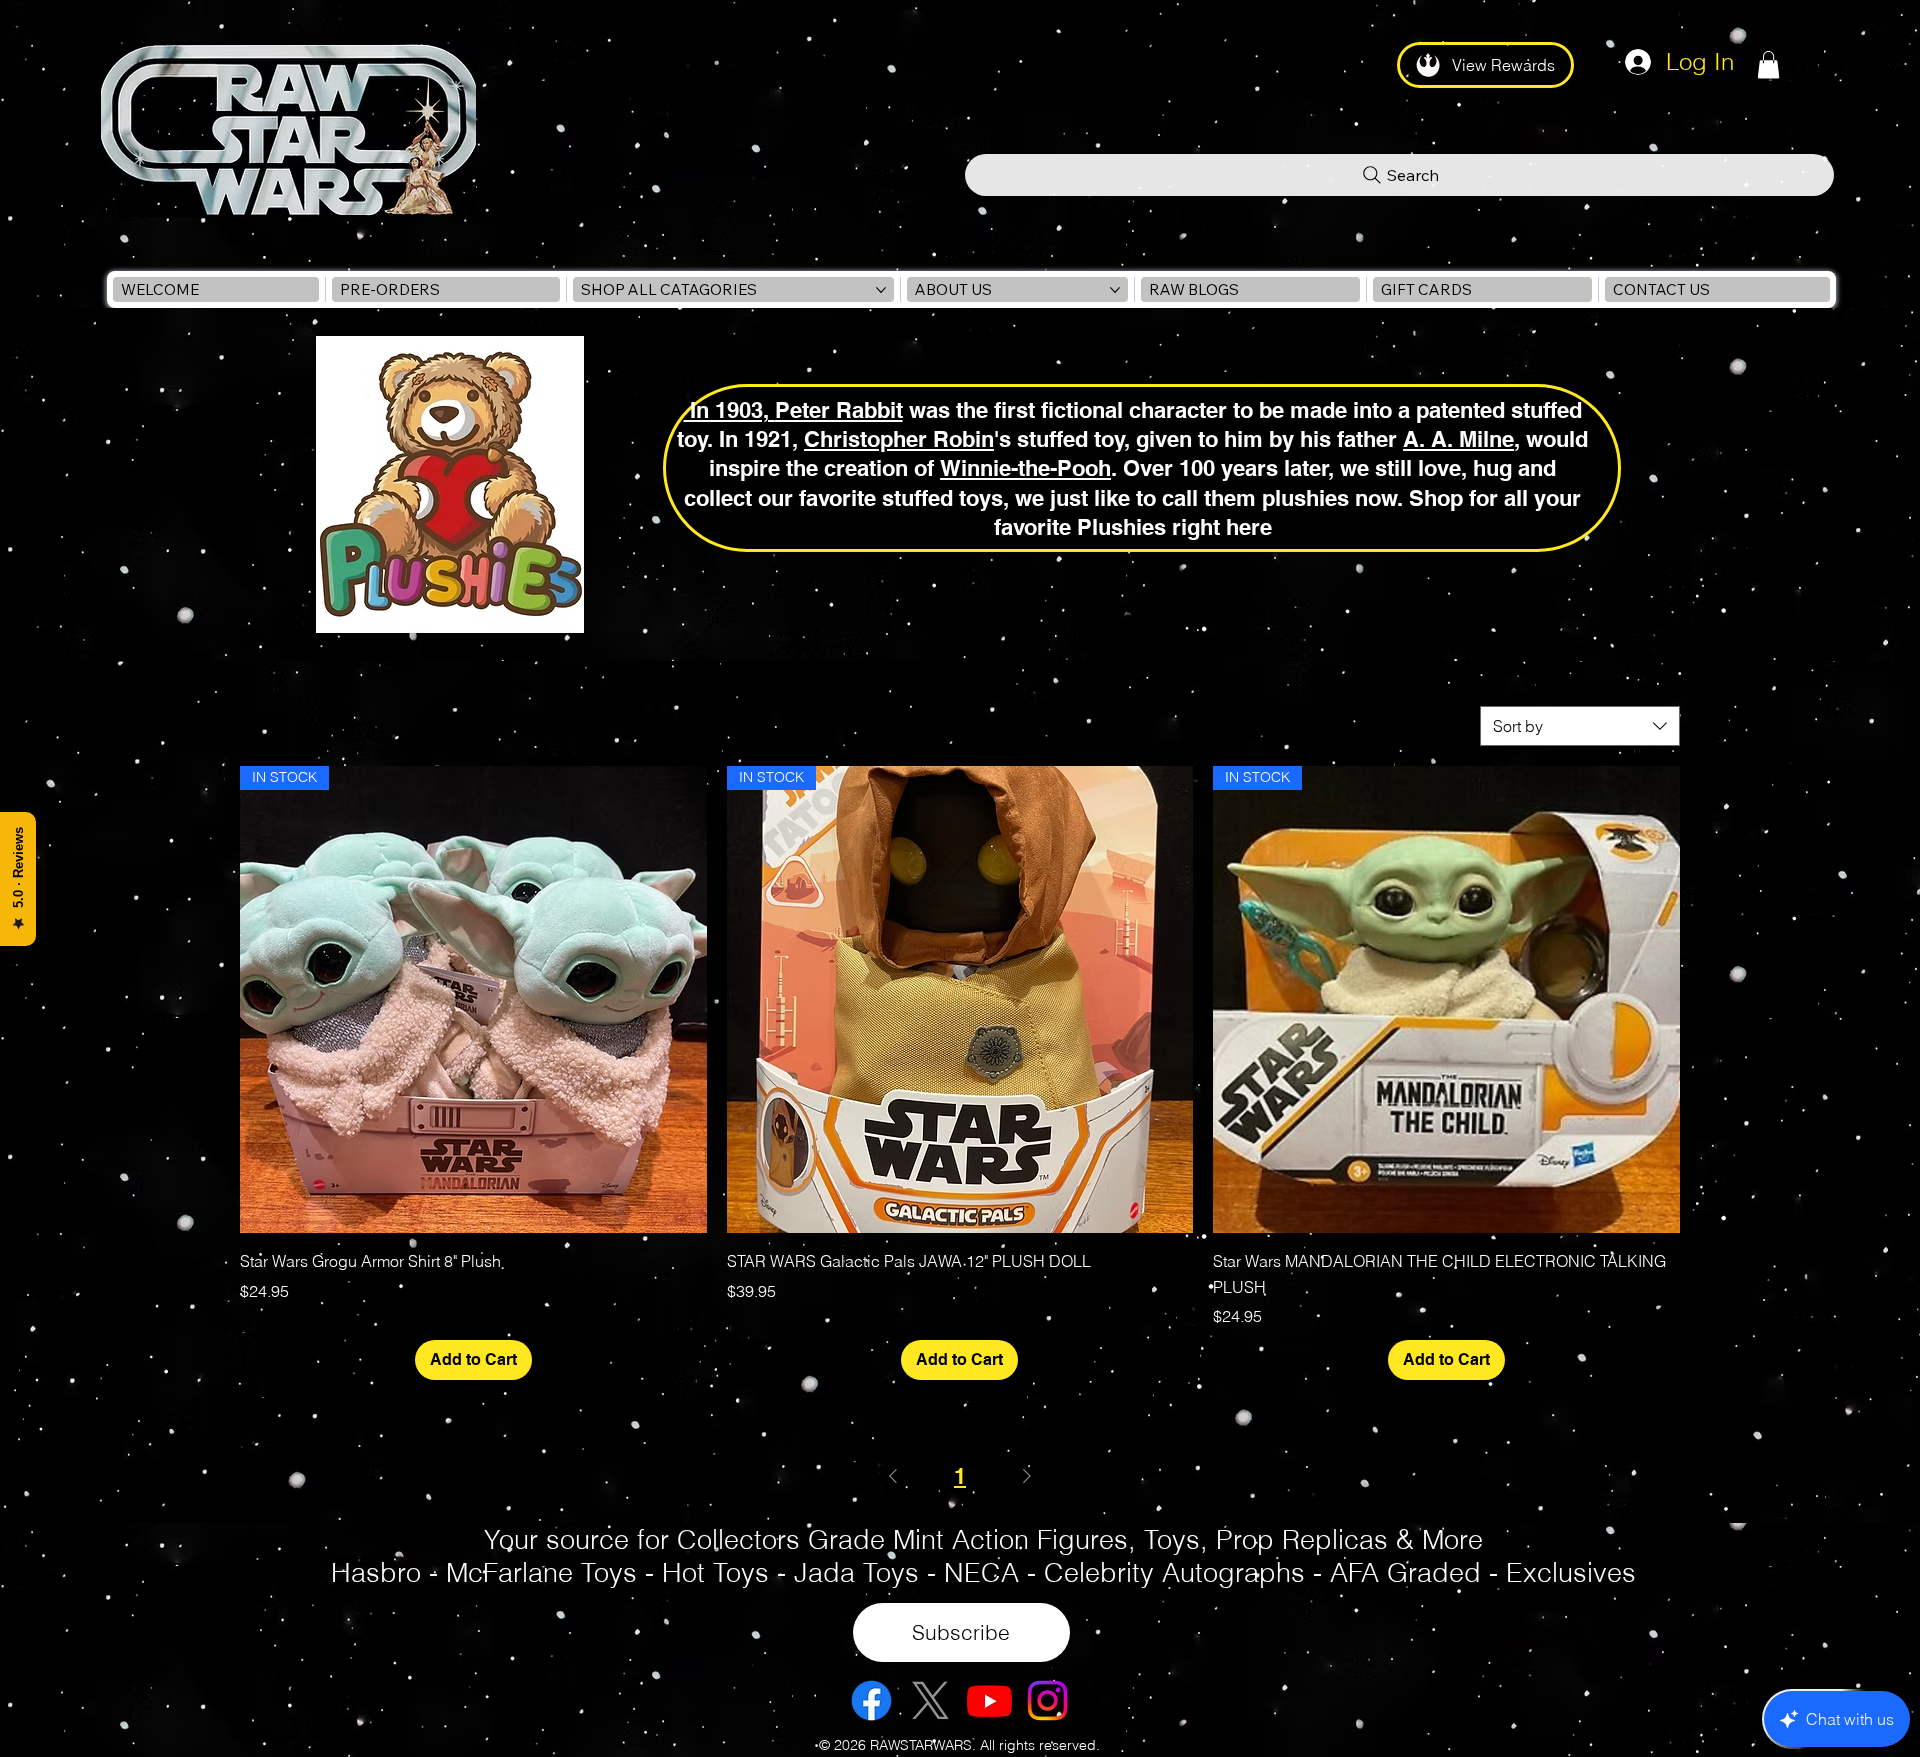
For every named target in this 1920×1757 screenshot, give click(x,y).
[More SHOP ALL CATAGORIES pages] (881, 290)
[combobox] (1580, 726)
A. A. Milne (1458, 438)
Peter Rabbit (839, 409)
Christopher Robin (899, 438)
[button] (1768, 64)
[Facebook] (871, 1700)
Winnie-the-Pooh (1025, 467)
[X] (930, 1700)
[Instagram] (1047, 1700)
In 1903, (729, 409)
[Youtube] (989, 1700)
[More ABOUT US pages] (1115, 290)
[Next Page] (1027, 1475)
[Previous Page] (893, 1475)
